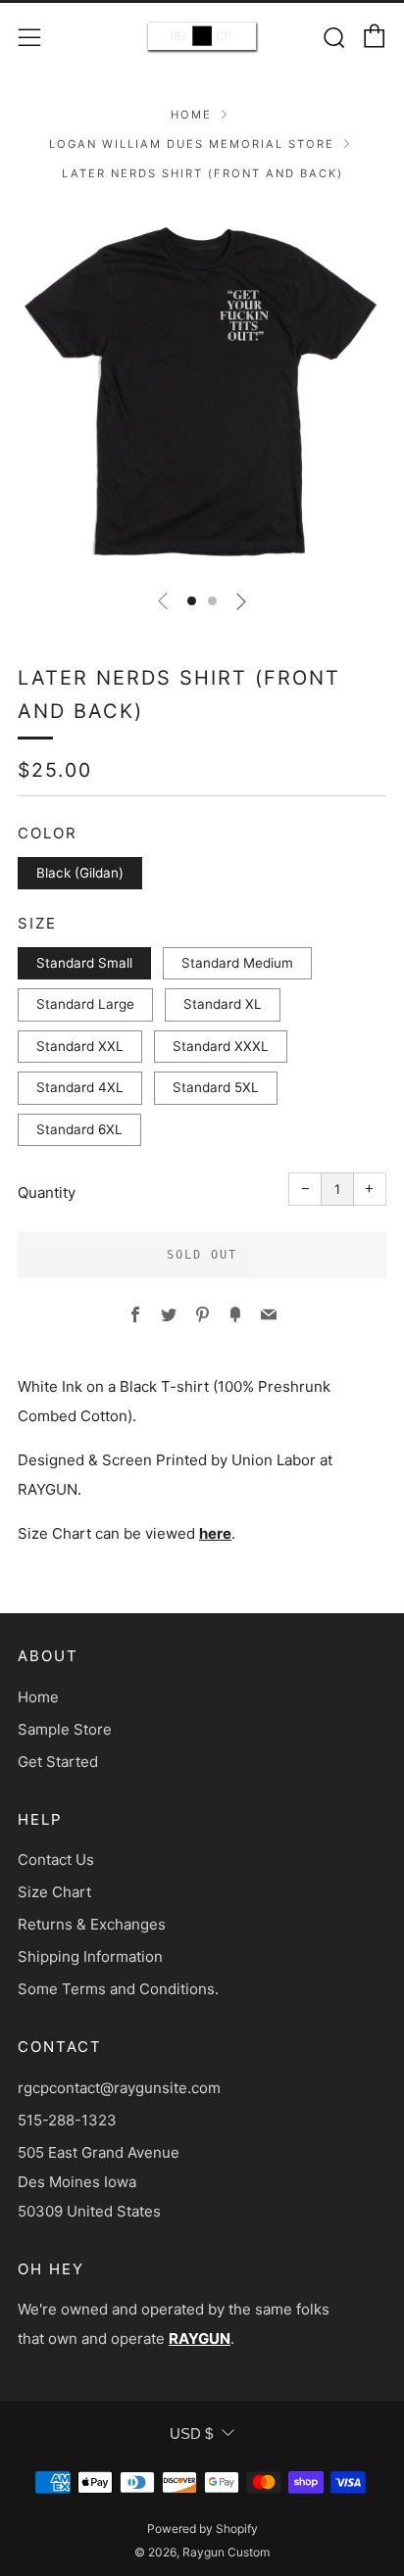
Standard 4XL (80, 1087)
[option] (202, 389)
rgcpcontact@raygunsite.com (119, 2088)
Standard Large (85, 1004)
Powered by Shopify (202, 2528)
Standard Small (84, 963)
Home (191, 115)
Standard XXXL (221, 1046)
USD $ (191, 2433)
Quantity (47, 1193)
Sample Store (65, 1729)
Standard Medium (237, 963)
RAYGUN (200, 2338)
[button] (192, 601)
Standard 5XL (216, 1087)
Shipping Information (90, 1956)
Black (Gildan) (80, 873)
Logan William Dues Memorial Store (192, 144)
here (215, 1533)
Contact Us (56, 1860)
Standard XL (223, 1004)
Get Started (58, 1762)
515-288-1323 (67, 2120)
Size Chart (54, 1892)
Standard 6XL (79, 1129)
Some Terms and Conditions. (118, 1989)
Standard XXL (80, 1046)
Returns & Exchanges (92, 1924)
